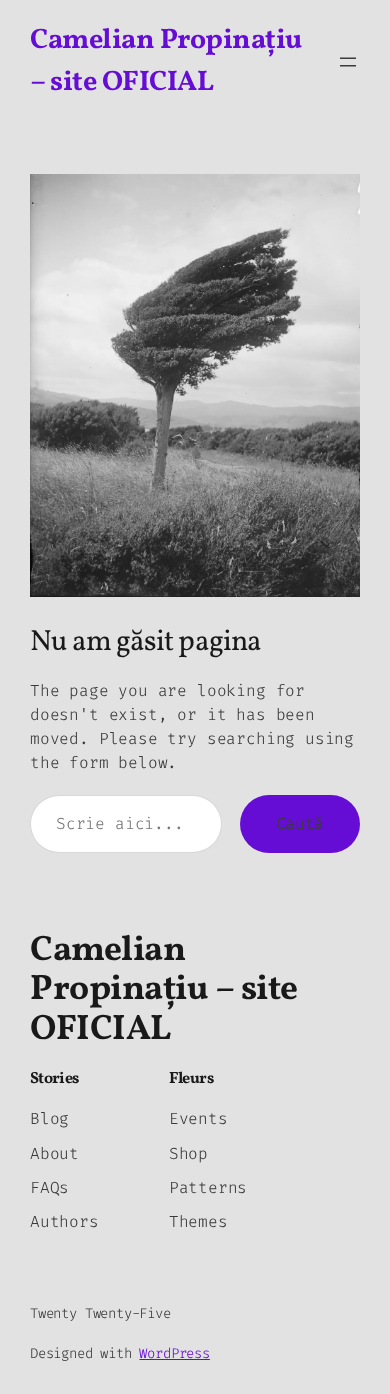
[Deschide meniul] (348, 62)
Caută (300, 823)
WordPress (174, 1353)
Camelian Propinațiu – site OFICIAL (164, 990)
